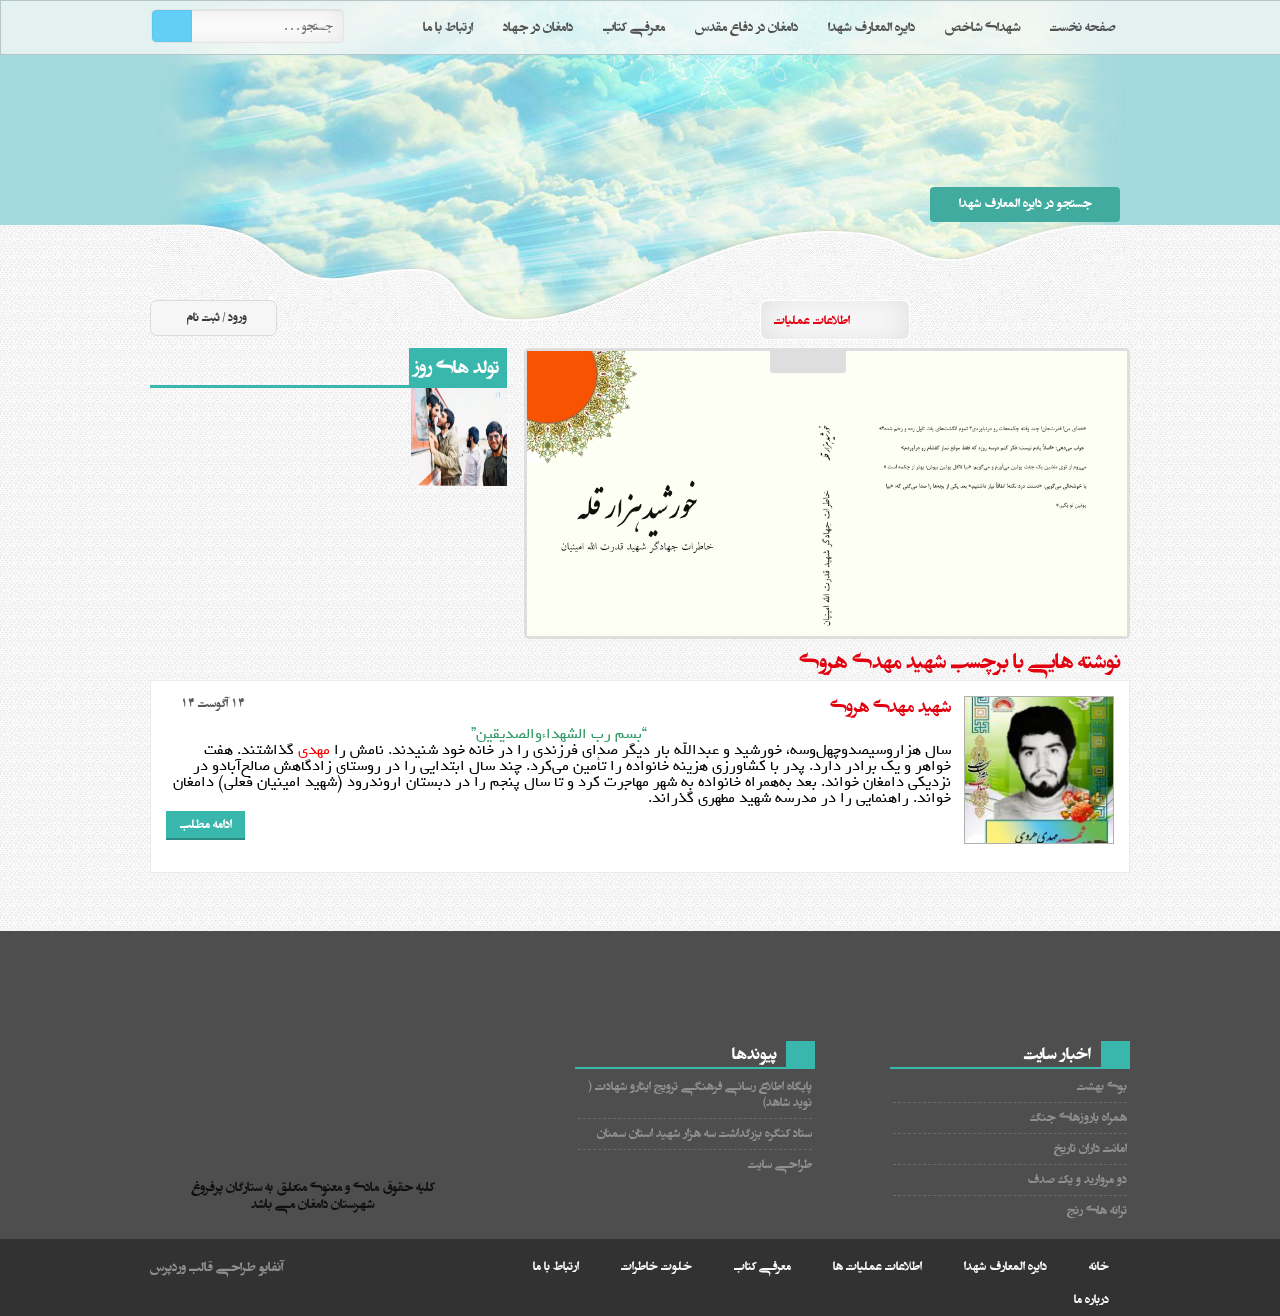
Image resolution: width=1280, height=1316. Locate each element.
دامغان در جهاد (538, 27)
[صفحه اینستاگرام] (1111, 319)
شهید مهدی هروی (890, 707)
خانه (1099, 1266)
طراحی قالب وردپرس (203, 1267)
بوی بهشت (1102, 1086)
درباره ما (1091, 1299)
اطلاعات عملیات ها (877, 1266)
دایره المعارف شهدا (871, 27)
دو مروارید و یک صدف (1077, 1179)
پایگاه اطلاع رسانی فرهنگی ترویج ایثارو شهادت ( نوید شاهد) (700, 1094)
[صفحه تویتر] (1039, 319)
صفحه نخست (1083, 27)
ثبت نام (203, 317)
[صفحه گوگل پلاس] (967, 319)
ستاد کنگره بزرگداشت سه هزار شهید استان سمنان (704, 1133)
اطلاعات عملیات (812, 320)
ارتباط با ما (448, 27)
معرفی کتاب (634, 27)
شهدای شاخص (982, 27)
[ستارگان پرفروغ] (317, 1121)
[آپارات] (1003, 319)
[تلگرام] (1075, 319)
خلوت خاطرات (656, 1266)
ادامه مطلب (206, 824)
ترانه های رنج (1097, 1210)
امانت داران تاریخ (1090, 1148)
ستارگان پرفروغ (610, 177)
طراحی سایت (780, 1164)
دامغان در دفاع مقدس (746, 27)
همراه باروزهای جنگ (1078, 1117)
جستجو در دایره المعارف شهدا (1025, 203)
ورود (237, 317)
